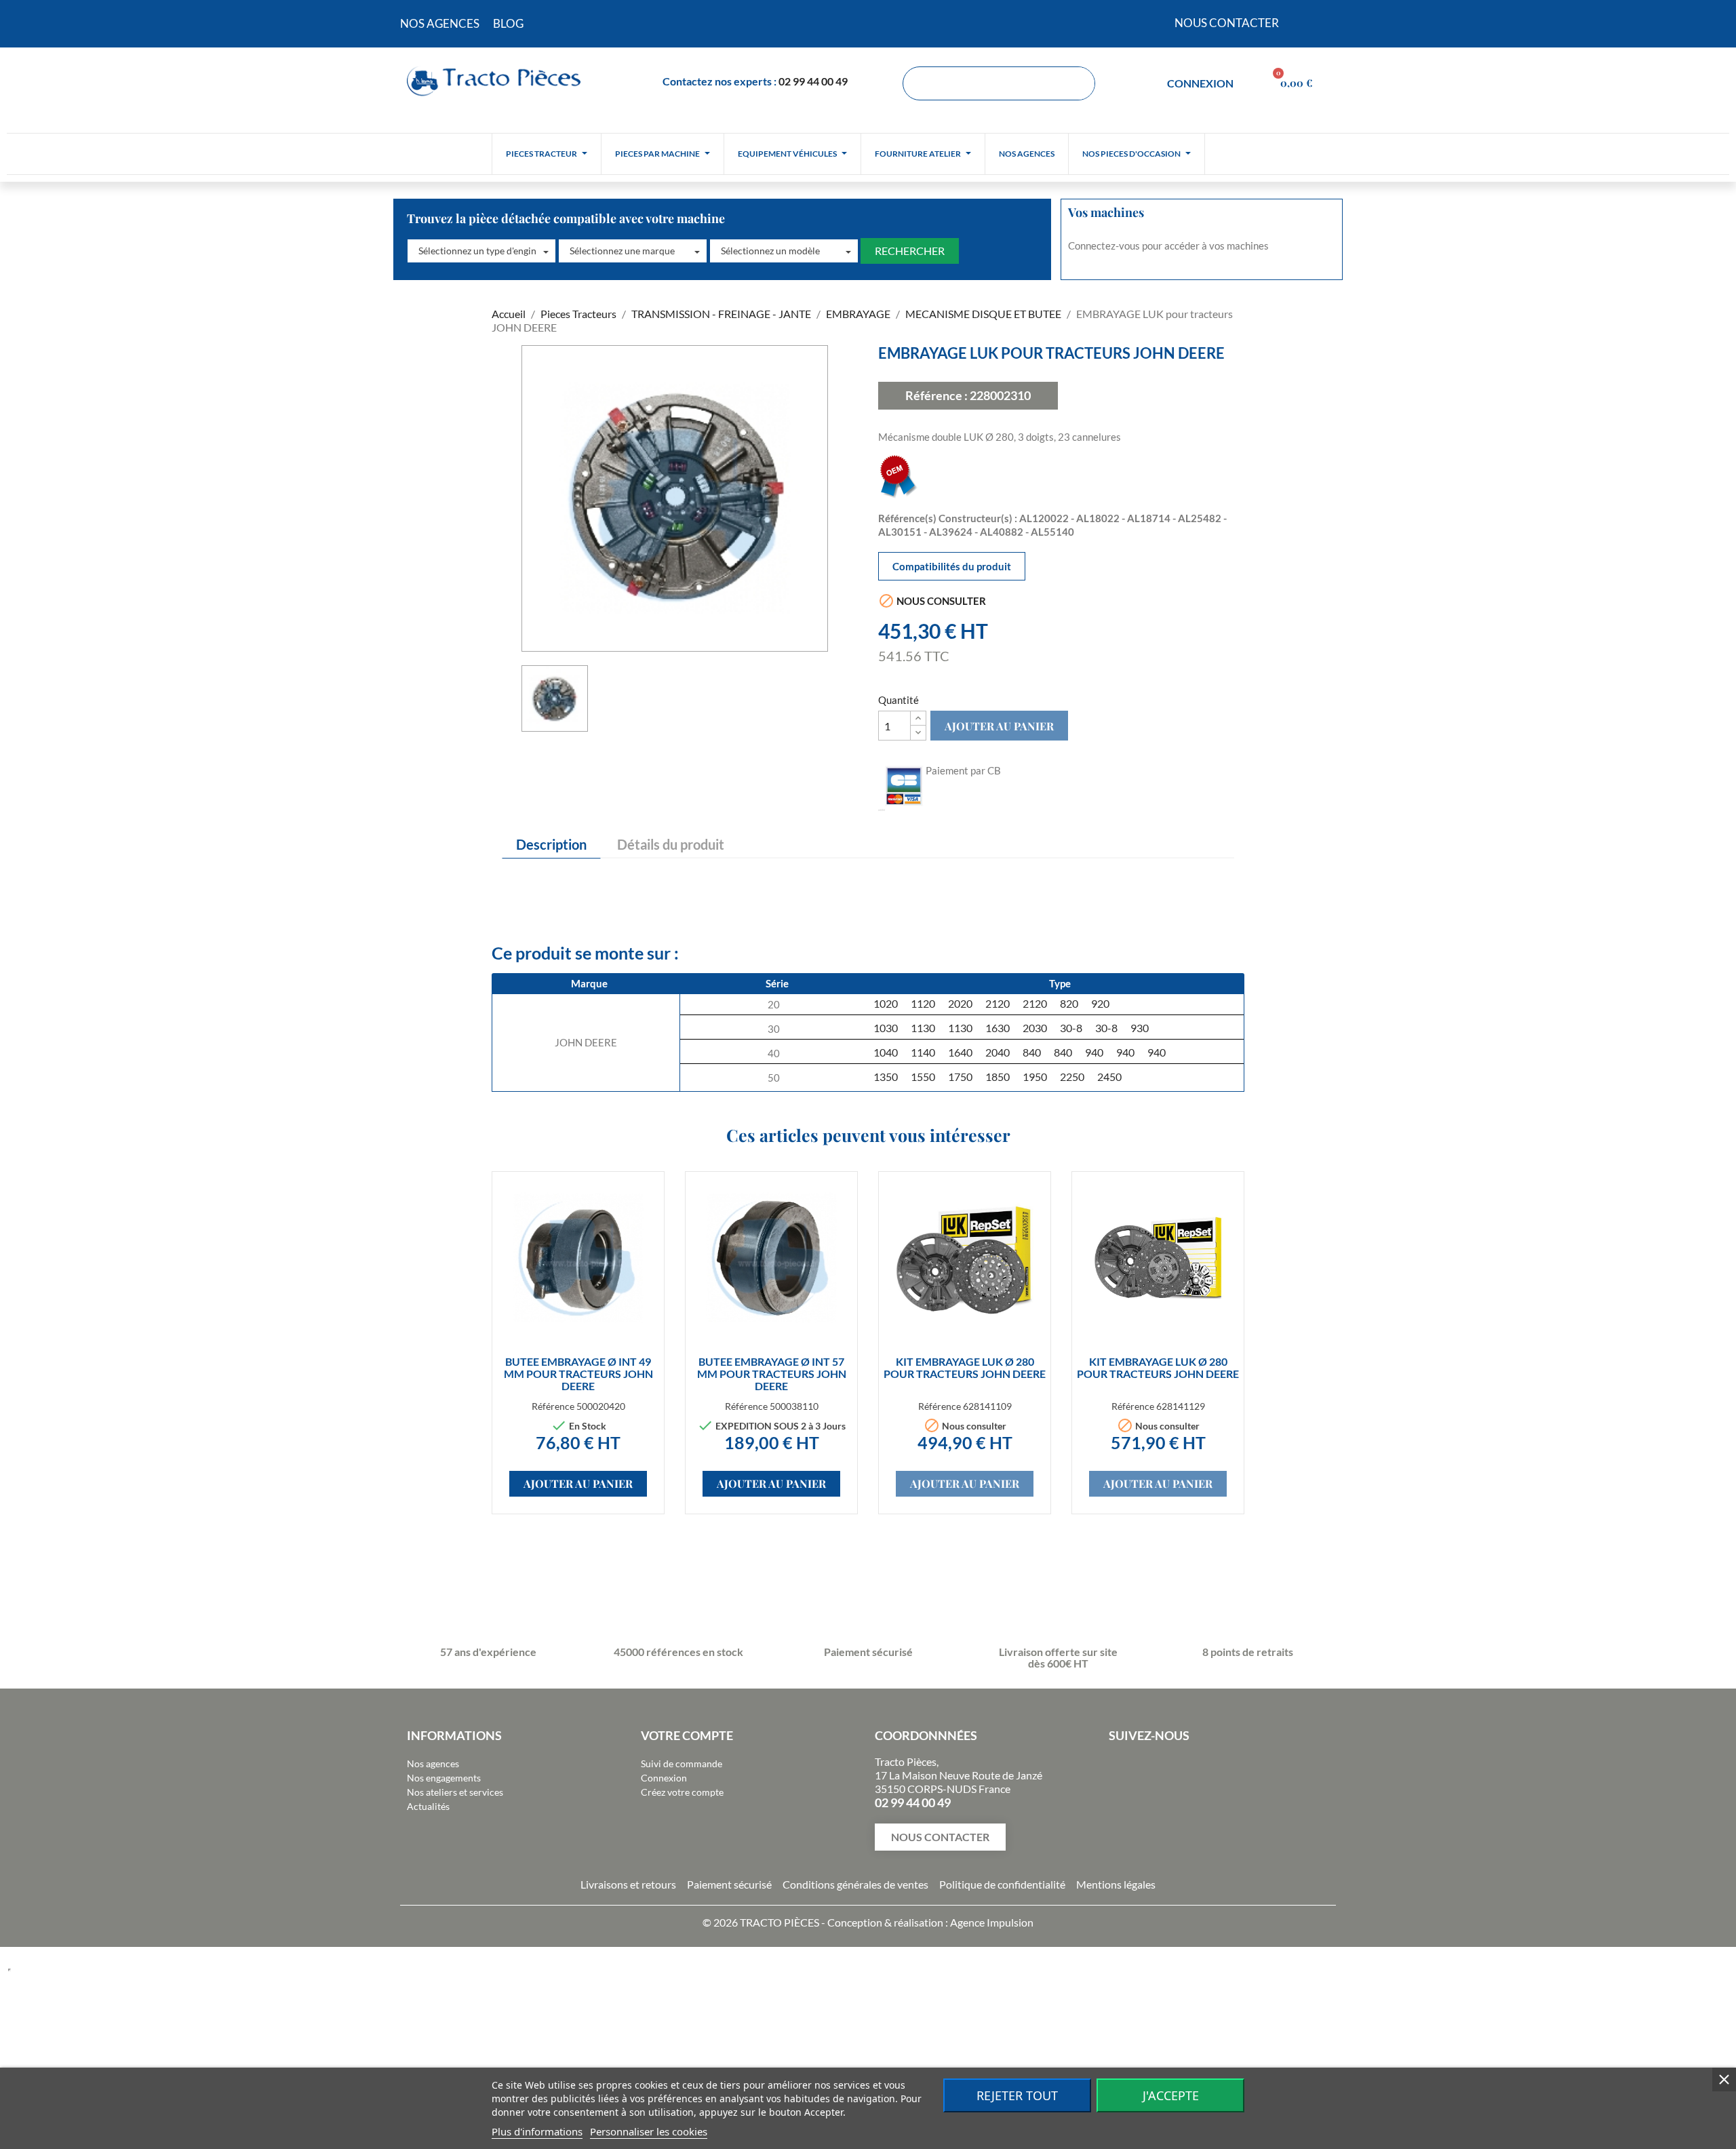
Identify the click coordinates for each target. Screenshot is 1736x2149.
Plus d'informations (537, 2131)
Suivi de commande (682, 1763)
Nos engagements (444, 1778)
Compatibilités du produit (952, 566)
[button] (481, 251)
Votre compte (687, 1735)
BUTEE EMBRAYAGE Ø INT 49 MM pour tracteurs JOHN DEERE (578, 1374)
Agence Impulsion (992, 1922)
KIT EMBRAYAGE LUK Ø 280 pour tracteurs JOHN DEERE (965, 1367)
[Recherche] (1078, 83)
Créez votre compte (682, 1792)
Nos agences (433, 1763)
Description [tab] (551, 844)
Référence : (936, 395)
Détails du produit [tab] (671, 844)
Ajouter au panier (999, 726)
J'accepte (1171, 2095)
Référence (553, 1406)
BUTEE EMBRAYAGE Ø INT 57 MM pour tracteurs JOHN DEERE (772, 1374)
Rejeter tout (1017, 2095)
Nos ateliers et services (455, 1792)
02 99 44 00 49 (813, 81)
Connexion (664, 1778)
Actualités (428, 1806)
